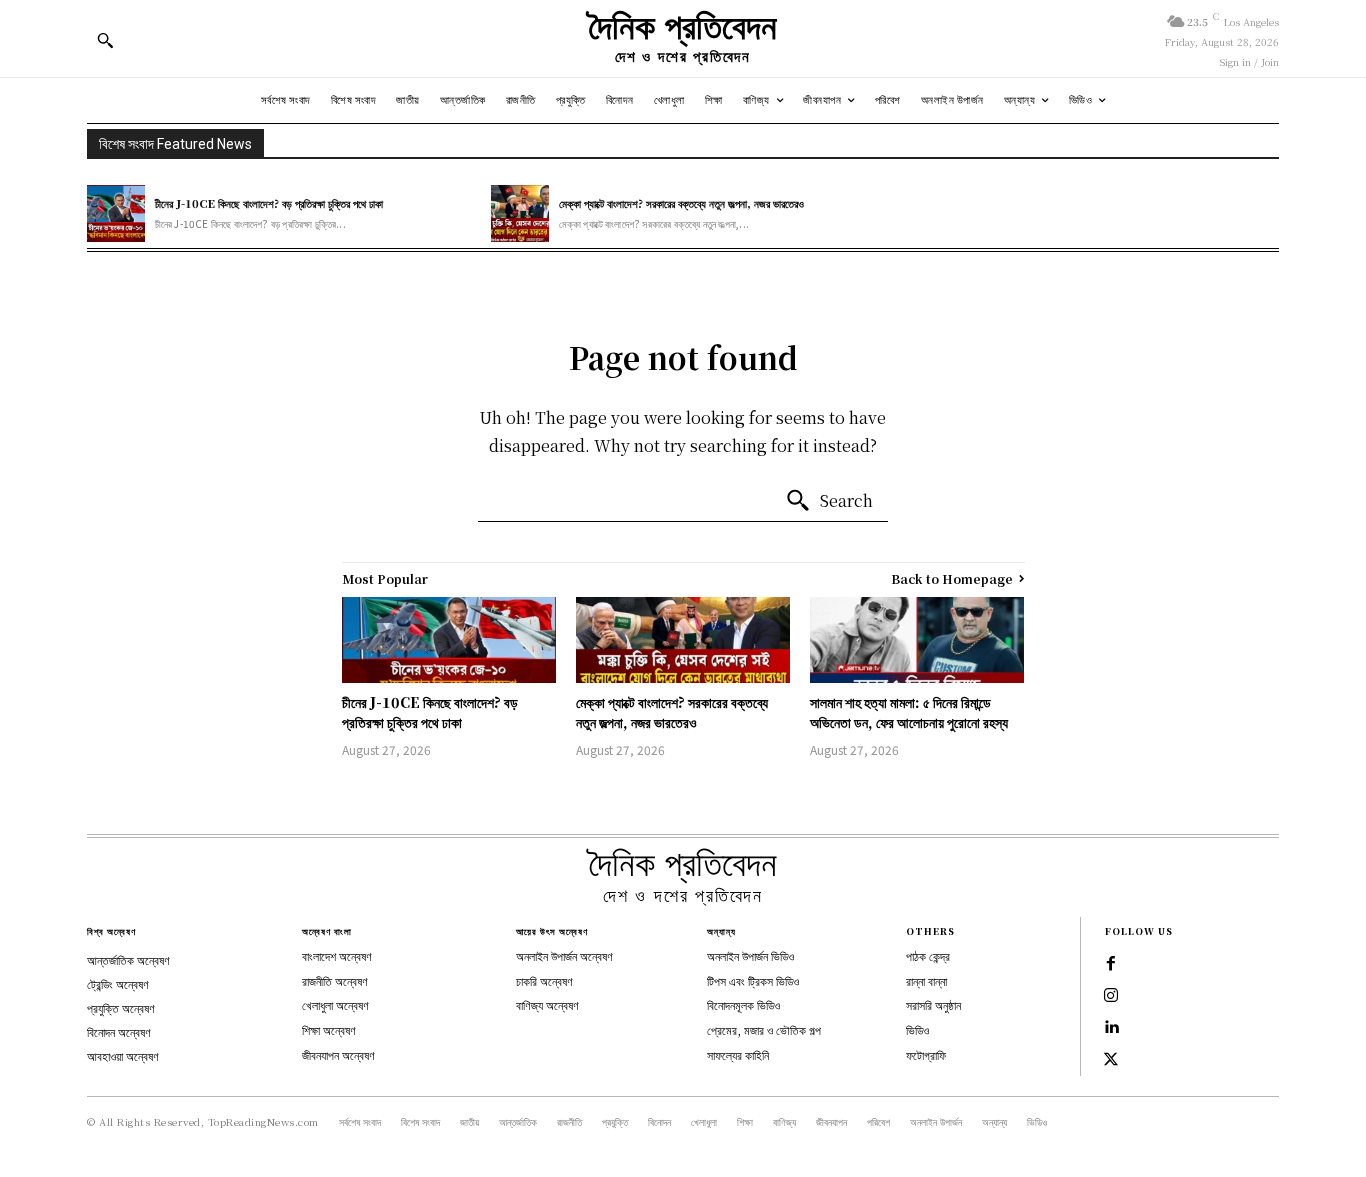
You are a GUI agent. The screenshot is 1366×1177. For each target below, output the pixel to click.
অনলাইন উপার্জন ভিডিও (750, 955)
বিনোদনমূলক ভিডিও (743, 1004)
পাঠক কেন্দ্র (928, 955)
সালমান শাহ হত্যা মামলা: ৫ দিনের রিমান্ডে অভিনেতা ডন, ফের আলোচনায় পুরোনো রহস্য (909, 712)
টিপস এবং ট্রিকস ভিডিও (753, 980)
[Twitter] (1111, 1060)
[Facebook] (1111, 964)
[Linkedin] (1111, 1028)
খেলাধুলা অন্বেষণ (335, 1004)
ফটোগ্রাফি (926, 1054)
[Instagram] (1111, 996)
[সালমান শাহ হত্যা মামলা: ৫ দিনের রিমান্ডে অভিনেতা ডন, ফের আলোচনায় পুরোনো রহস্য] (917, 640)
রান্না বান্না (926, 980)
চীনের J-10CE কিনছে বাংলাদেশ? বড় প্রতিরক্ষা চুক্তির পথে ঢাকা (269, 203)
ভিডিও (917, 1029)
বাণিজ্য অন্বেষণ (547, 1004)
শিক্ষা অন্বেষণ (329, 1029)
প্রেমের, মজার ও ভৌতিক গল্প (764, 1029)
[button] (105, 40)
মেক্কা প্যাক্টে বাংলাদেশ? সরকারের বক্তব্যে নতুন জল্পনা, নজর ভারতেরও (681, 203)
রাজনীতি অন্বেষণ (335, 980)
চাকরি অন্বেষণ (544, 980)
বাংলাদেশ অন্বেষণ (337, 955)
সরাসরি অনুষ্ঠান (933, 1004)
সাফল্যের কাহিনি (738, 1054)
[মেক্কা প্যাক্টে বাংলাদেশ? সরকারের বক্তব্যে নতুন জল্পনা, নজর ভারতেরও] (520, 214)
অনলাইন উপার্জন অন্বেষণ (564, 955)
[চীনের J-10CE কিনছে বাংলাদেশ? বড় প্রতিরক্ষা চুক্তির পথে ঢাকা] (116, 214)
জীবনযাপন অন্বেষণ (338, 1054)
